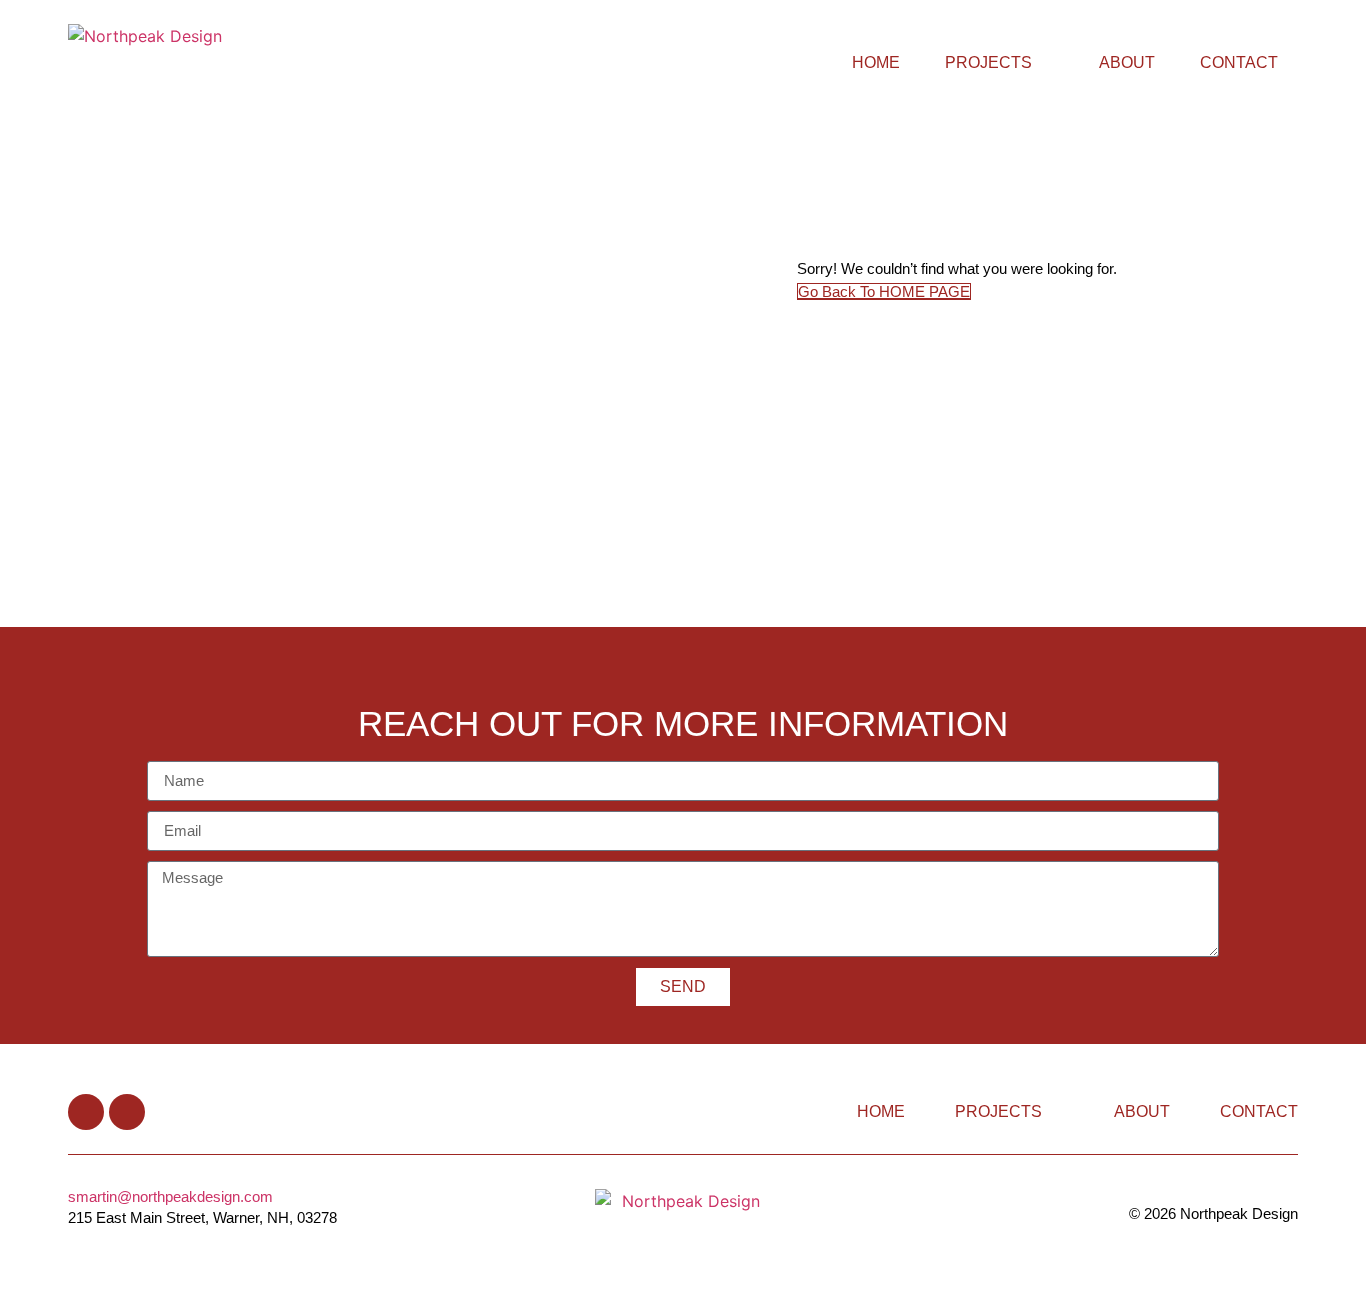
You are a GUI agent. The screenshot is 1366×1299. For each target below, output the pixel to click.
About (1127, 62)
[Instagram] (127, 1112)
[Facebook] (86, 1112)
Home (876, 62)
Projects (988, 62)
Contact (1239, 62)
